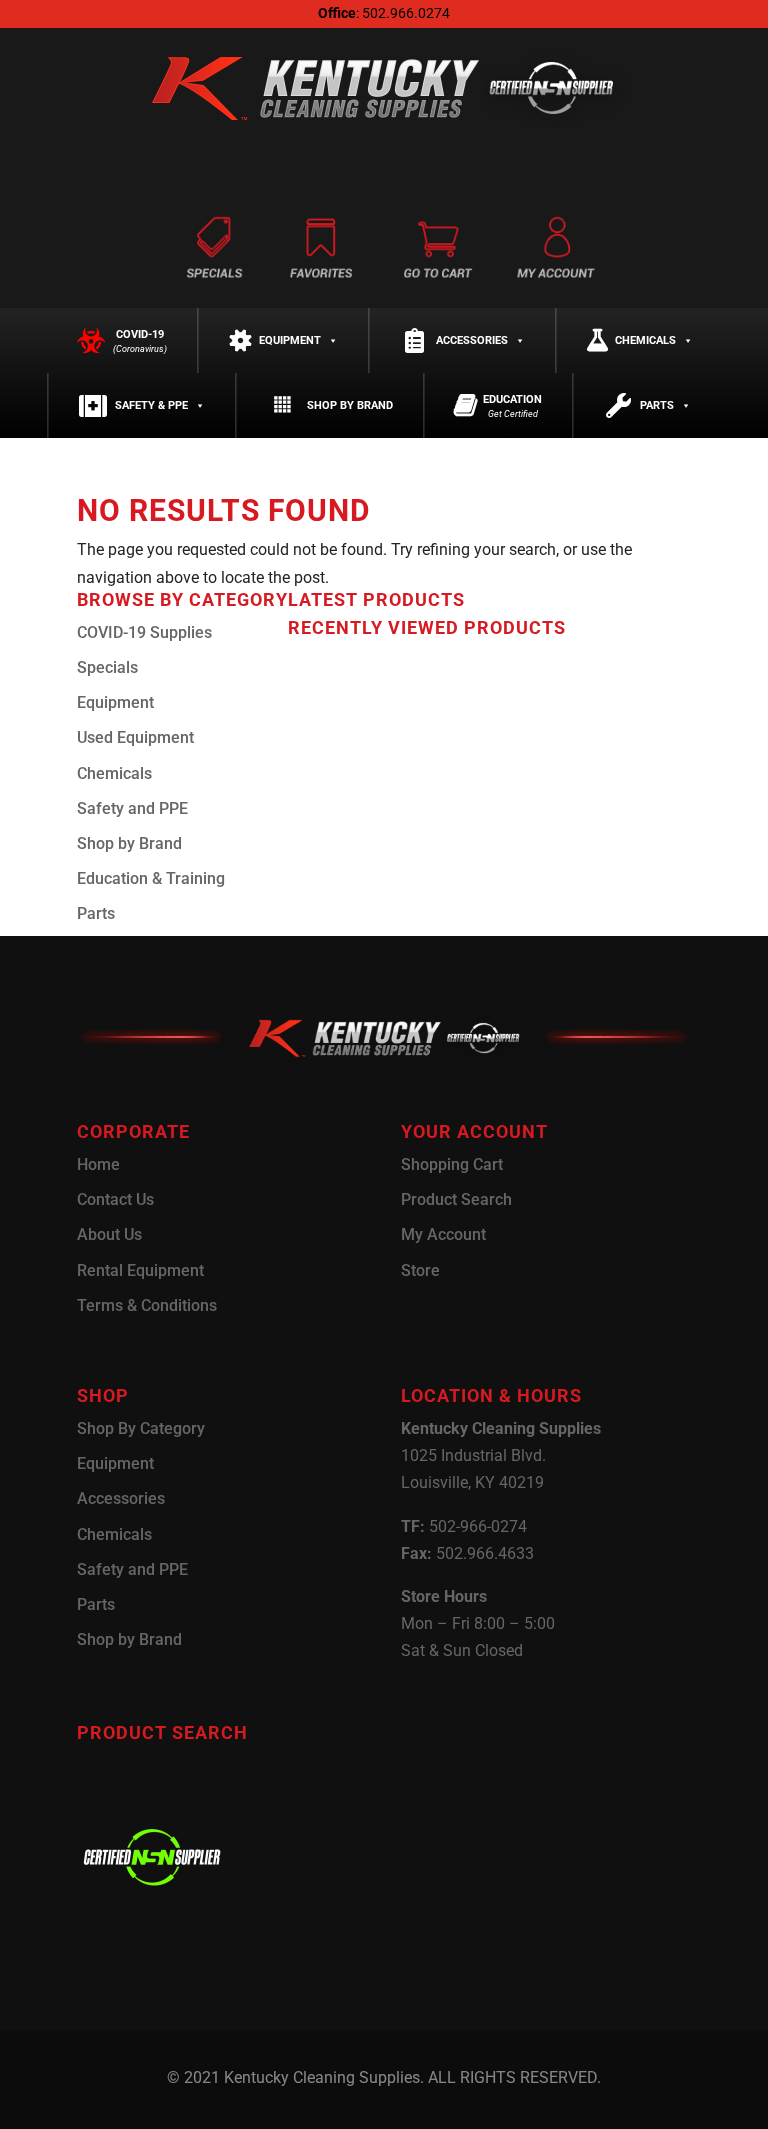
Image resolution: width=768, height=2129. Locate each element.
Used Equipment (135, 737)
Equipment (290, 340)
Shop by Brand (350, 405)
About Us (109, 1234)
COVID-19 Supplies (144, 632)
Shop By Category (141, 1428)
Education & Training (151, 878)
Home (98, 1164)
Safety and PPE (132, 808)
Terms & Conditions (147, 1305)
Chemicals (645, 340)
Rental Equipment (140, 1270)
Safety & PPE (151, 405)
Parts (657, 405)
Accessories (472, 340)
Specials (107, 667)
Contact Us (115, 1199)
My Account (443, 1234)
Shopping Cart (452, 1164)
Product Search (456, 1199)
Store (420, 1270)
